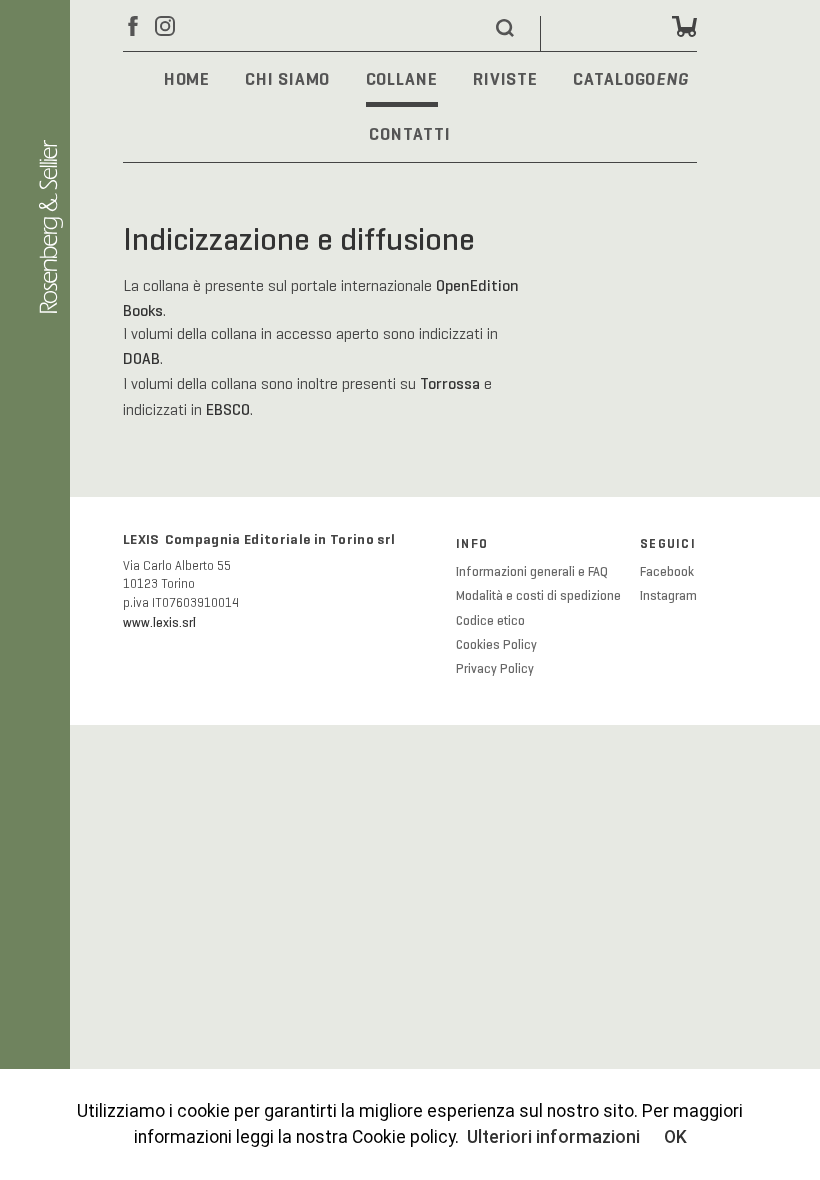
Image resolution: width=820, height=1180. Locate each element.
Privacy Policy (495, 669)
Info (472, 544)
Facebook (667, 572)
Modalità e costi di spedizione (538, 596)
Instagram (668, 596)
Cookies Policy (496, 645)
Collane (402, 79)
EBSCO (228, 409)
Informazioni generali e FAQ (532, 572)
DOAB (141, 358)
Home (187, 79)
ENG (672, 80)
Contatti (409, 134)
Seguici (668, 544)
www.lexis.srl (159, 623)
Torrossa (450, 383)
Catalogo (614, 79)
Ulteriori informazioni (553, 1137)
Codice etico (490, 621)
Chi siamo (287, 79)
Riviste (505, 79)
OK (675, 1137)
